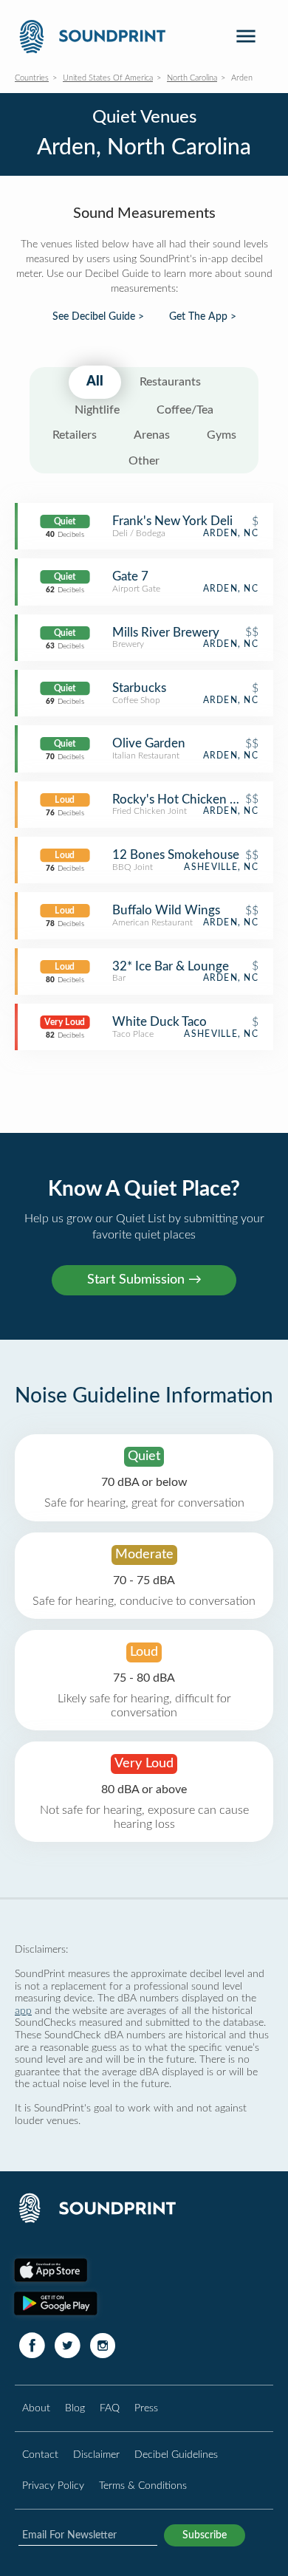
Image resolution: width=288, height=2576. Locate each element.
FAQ (110, 2408)
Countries (32, 78)
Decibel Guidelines (176, 2455)
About (36, 2408)
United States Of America (108, 78)
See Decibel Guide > (98, 317)
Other (144, 461)
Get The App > (203, 317)
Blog (75, 2408)
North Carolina (192, 78)
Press (146, 2408)
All (95, 382)
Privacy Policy (53, 2486)
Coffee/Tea (185, 410)
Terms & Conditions (143, 2486)
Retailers (75, 435)
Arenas (152, 435)
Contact (40, 2455)
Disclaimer (96, 2455)
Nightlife (97, 410)
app (23, 2011)
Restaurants (170, 382)
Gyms (222, 435)
